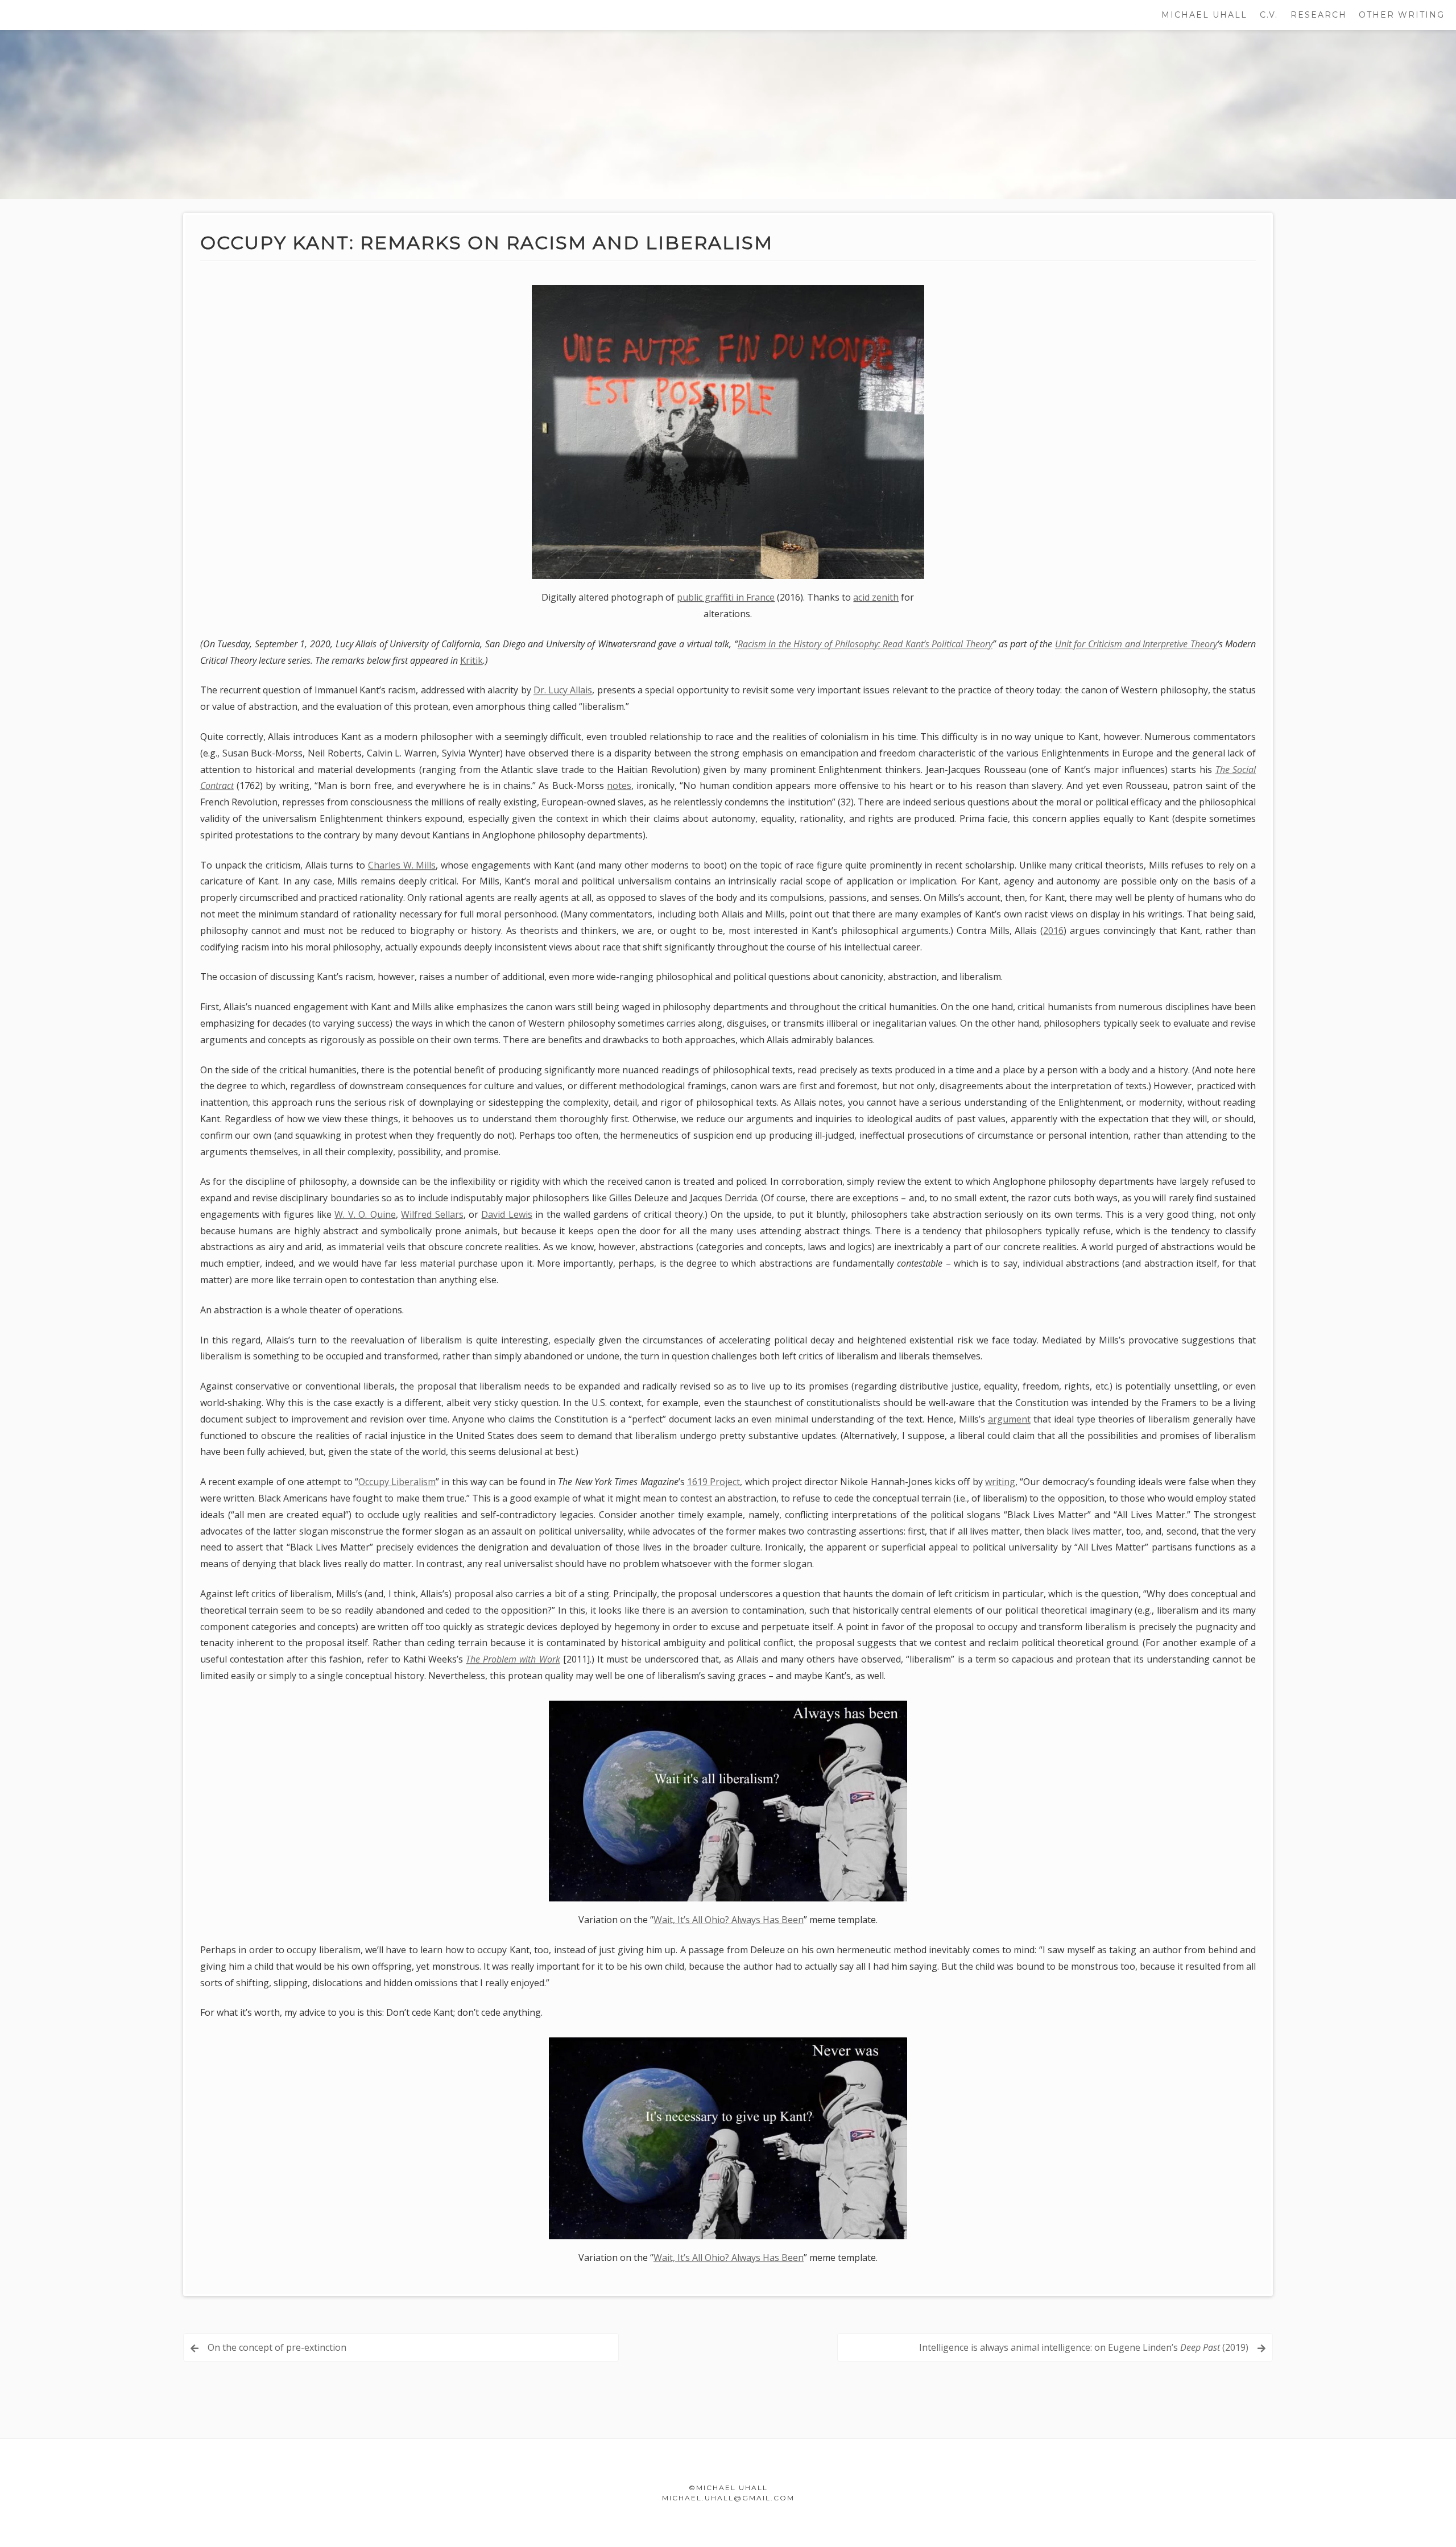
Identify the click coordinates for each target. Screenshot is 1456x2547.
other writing (1402, 15)
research (1319, 15)
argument (1009, 1419)
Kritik (471, 660)
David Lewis (506, 1214)
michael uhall (1204, 15)
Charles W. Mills (402, 865)
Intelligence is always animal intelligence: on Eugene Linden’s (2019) (1084, 2347)
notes (619, 785)
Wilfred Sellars (432, 1214)
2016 (1053, 931)
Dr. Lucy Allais (563, 690)
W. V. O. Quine (365, 1214)
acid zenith (876, 597)
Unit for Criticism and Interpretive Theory (1136, 644)
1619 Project (713, 1482)
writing (1000, 1482)
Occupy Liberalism (397, 1482)
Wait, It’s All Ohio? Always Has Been (729, 1920)
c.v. (1269, 15)
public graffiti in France (726, 597)
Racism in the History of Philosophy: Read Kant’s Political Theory (865, 644)
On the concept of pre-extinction (277, 2347)
